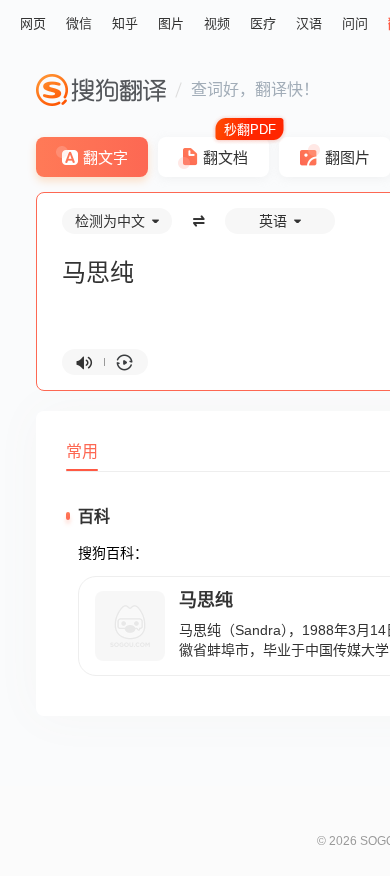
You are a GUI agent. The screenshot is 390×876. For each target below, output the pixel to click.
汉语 (309, 23)
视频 (217, 23)
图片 (171, 23)
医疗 (263, 23)
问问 (355, 23)
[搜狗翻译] (101, 90)
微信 (79, 23)
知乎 (125, 23)
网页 (33, 23)
